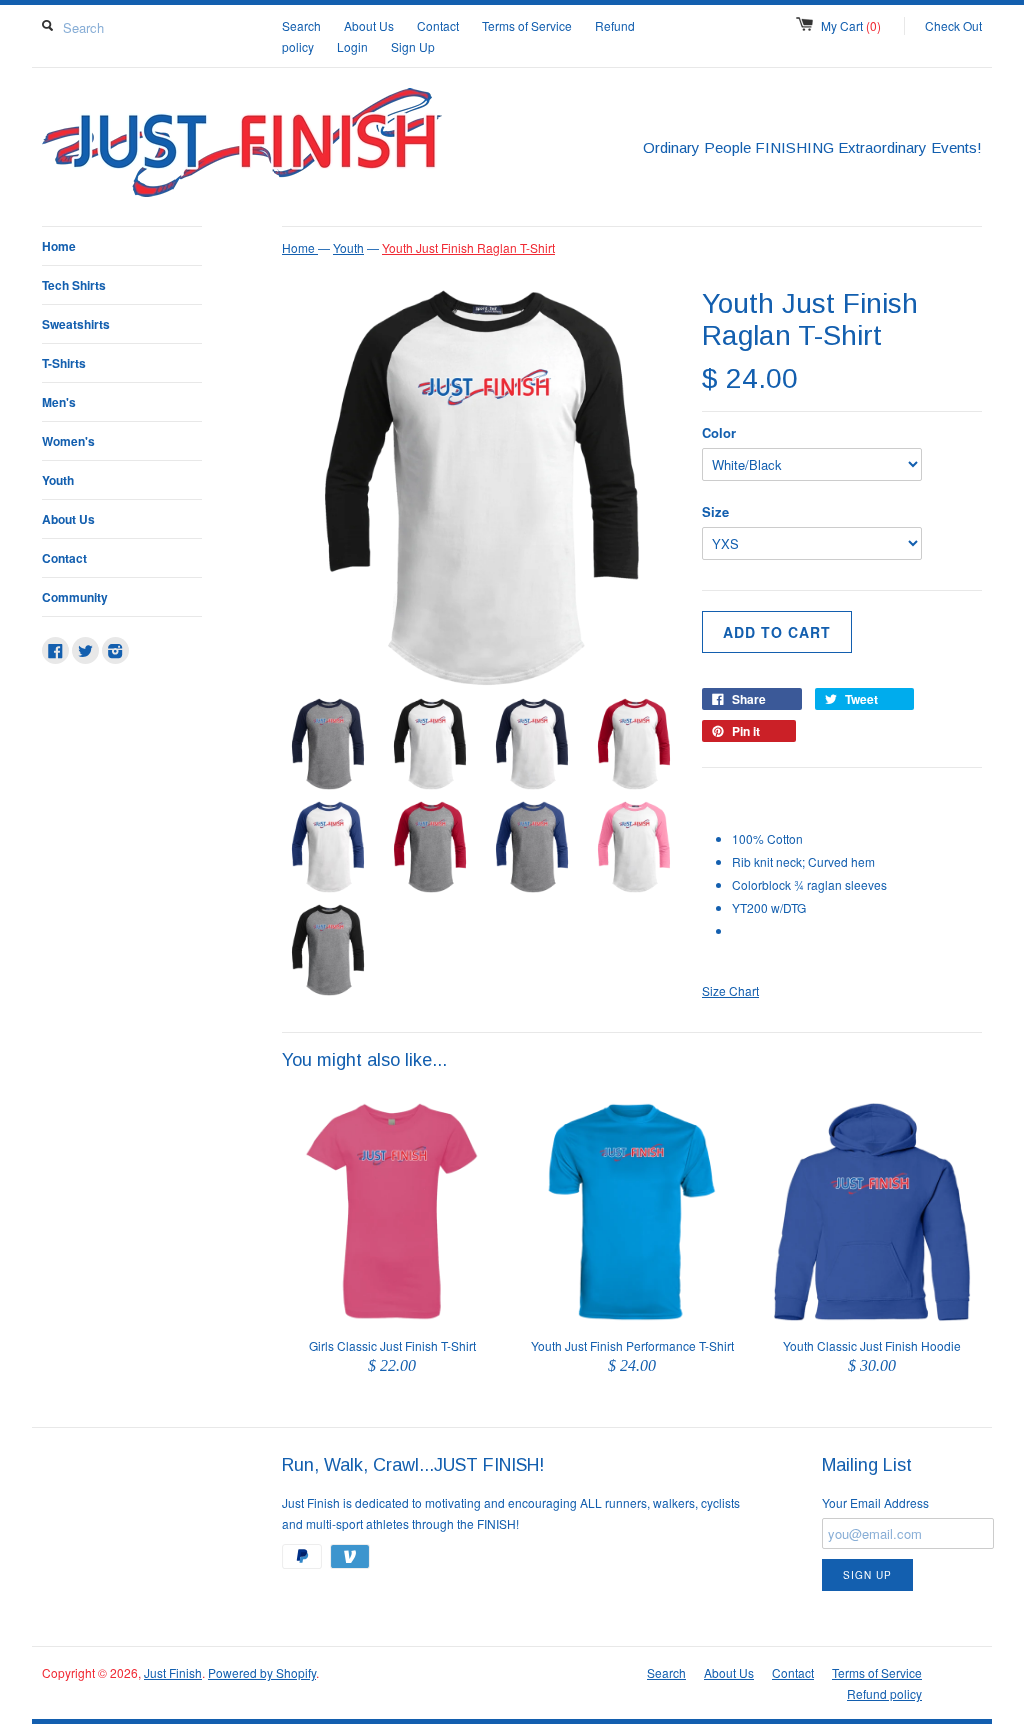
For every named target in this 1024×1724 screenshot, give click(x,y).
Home (59, 246)
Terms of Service (527, 25)
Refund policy (884, 1693)
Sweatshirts (76, 324)
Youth (58, 480)
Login (352, 46)
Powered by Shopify (262, 1672)
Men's (59, 402)
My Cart (851, 25)
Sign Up (413, 46)
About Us (369, 25)
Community (75, 597)
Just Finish (173, 1672)
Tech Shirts (74, 285)
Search (301, 25)
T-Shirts (64, 363)
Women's (68, 441)
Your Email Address (875, 1502)
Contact (438, 25)
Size (715, 511)
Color (719, 432)
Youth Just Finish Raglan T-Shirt (468, 247)
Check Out (953, 25)
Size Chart (730, 990)
